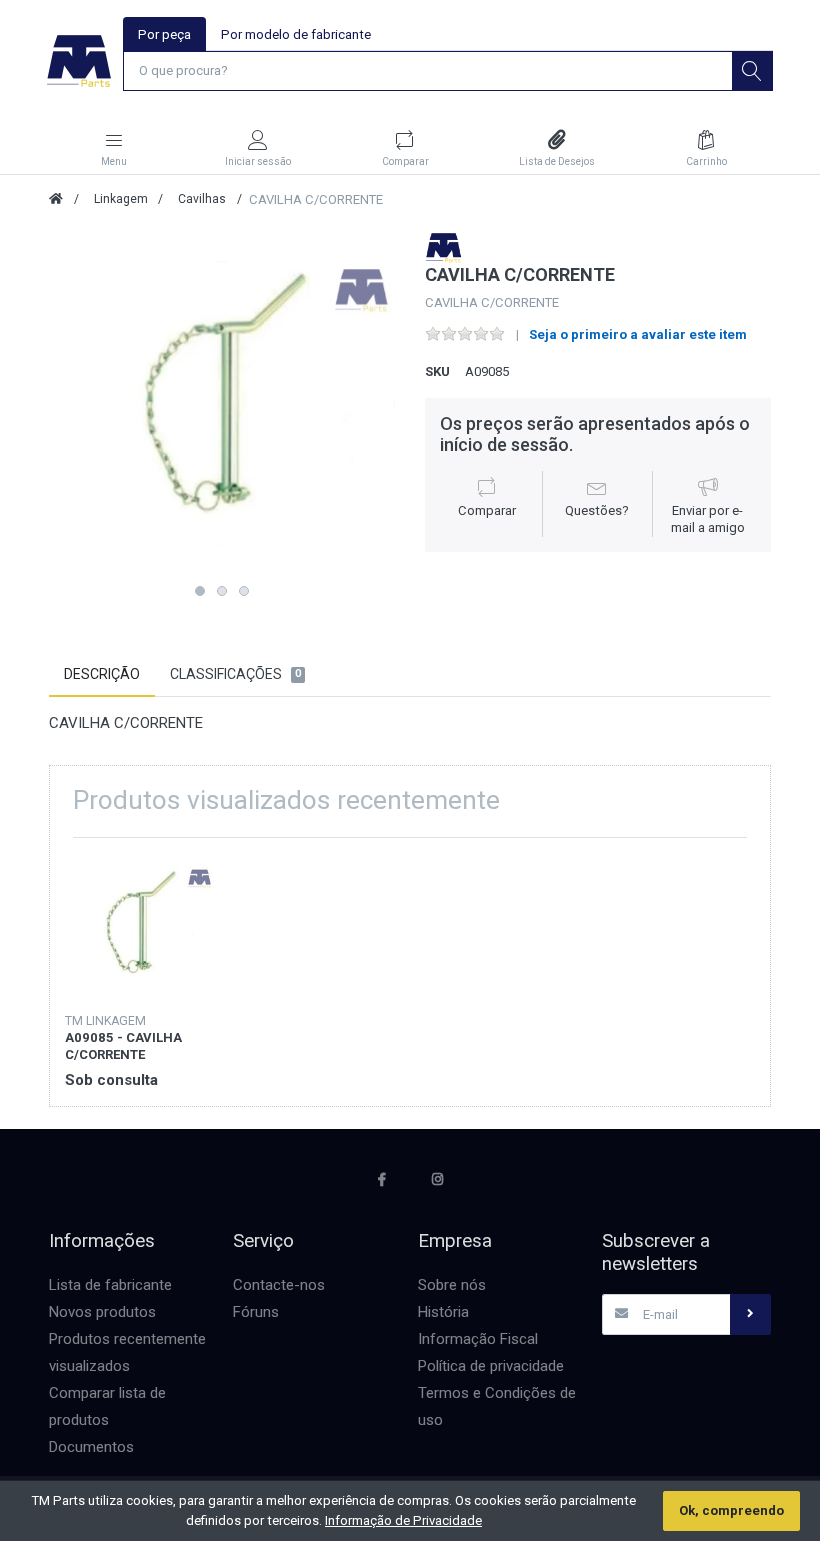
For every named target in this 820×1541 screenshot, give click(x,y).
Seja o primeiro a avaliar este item (638, 334)
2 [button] (222, 591)
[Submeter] (750, 1314)
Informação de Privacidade (403, 1520)
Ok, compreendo (731, 1510)
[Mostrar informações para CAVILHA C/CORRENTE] (139, 927)
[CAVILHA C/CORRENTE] (222, 404)
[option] (222, 404)
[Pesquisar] (752, 71)
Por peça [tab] (164, 34)
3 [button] (244, 591)
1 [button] (200, 591)
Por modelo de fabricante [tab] (296, 34)
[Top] (56, 199)
